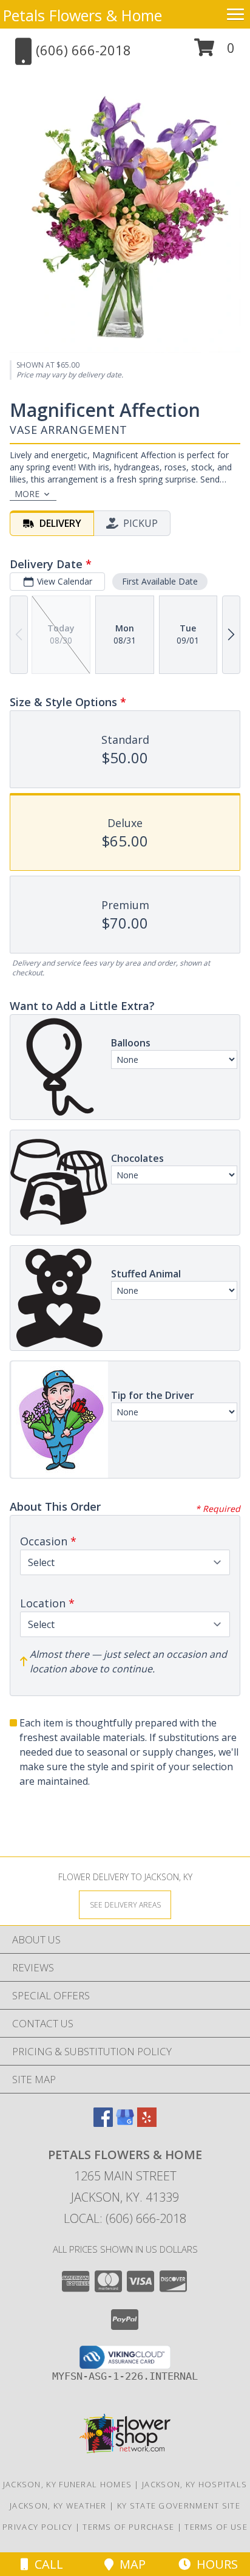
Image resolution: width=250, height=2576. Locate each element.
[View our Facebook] (103, 2123)
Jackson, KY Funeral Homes (68, 2484)
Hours (214, 2564)
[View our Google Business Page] (125, 2123)
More (27, 494)
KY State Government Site (179, 2506)
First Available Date (160, 581)
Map (130, 2564)
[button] (215, 52)
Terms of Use (216, 2527)
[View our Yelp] (147, 2123)
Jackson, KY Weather (58, 2506)
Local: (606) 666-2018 (125, 2218)
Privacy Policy (37, 2527)
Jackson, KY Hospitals (194, 2484)
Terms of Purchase (128, 2527)
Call (46, 2564)
